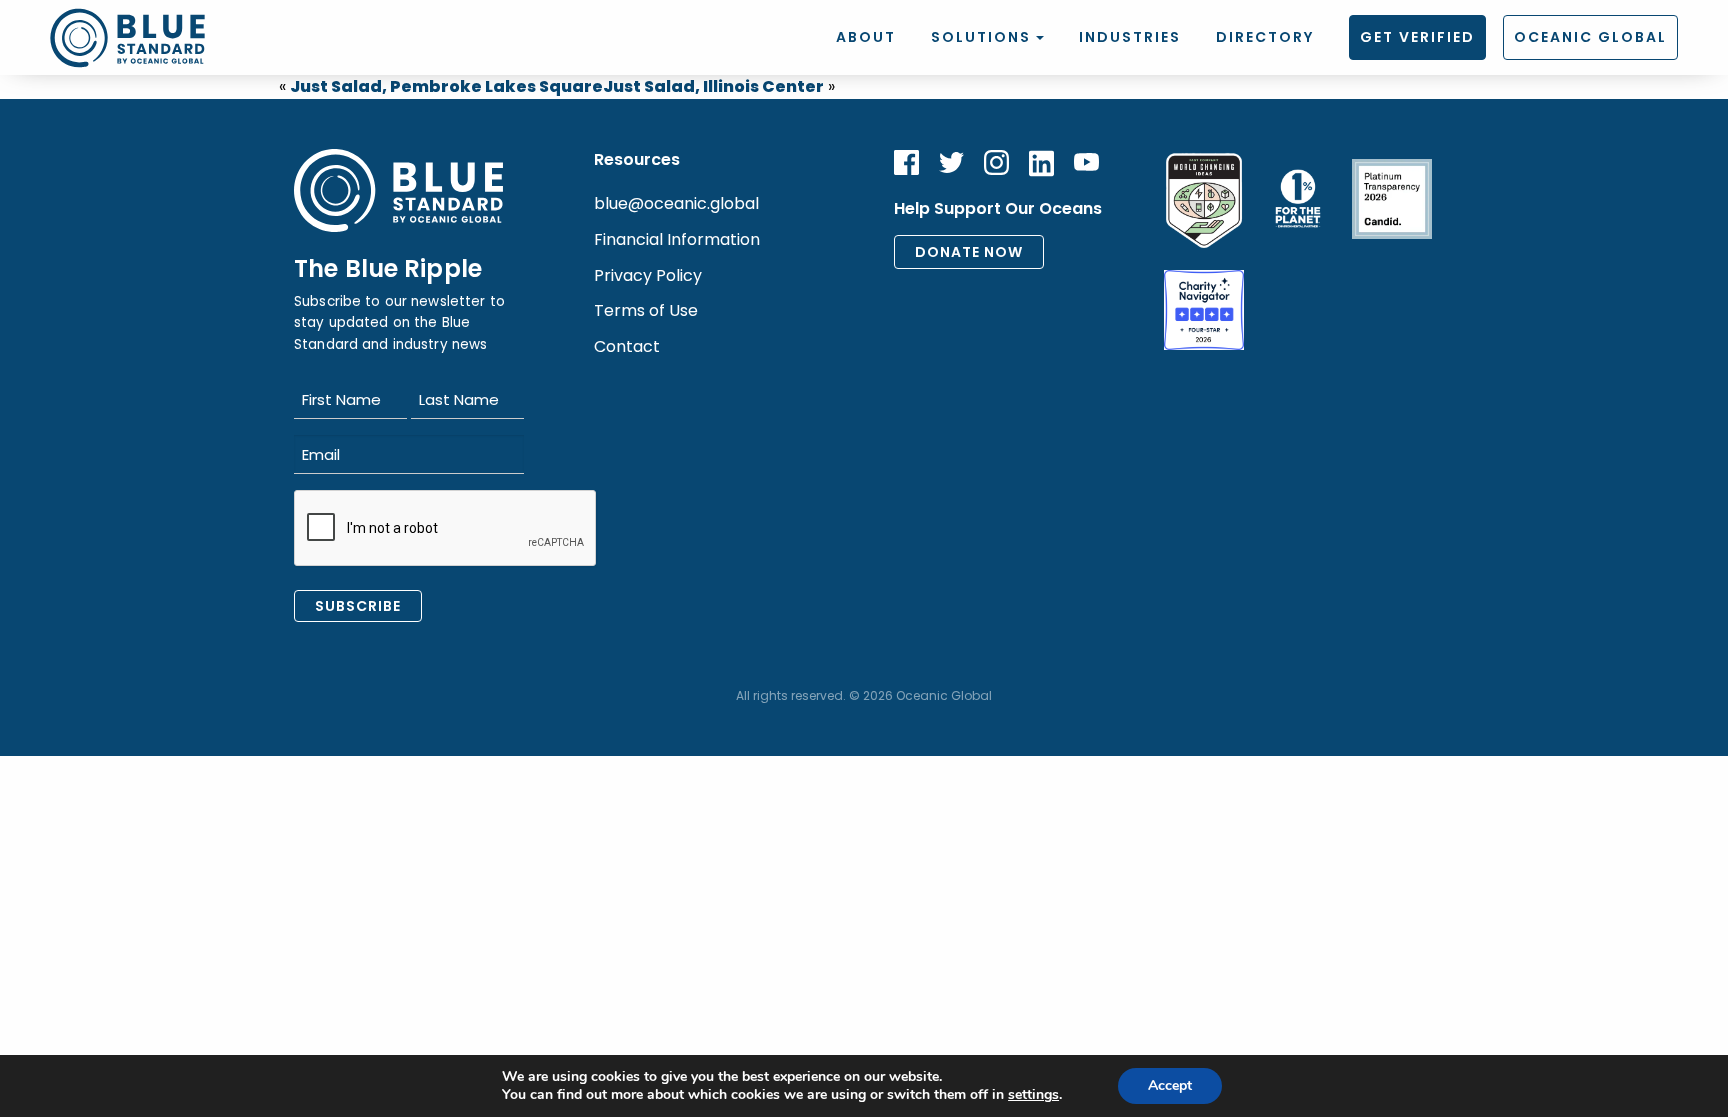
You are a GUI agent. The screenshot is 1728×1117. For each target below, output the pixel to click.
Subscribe (358, 606)
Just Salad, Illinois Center (713, 86)
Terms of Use (646, 310)
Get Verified (1417, 37)
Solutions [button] (981, 37)
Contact (627, 346)
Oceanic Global (1590, 37)
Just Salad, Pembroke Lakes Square (446, 86)
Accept (1170, 1085)
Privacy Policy (648, 275)
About (866, 37)
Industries (1130, 37)
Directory (1265, 37)
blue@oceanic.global (676, 203)
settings (1033, 1095)
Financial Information (677, 239)
